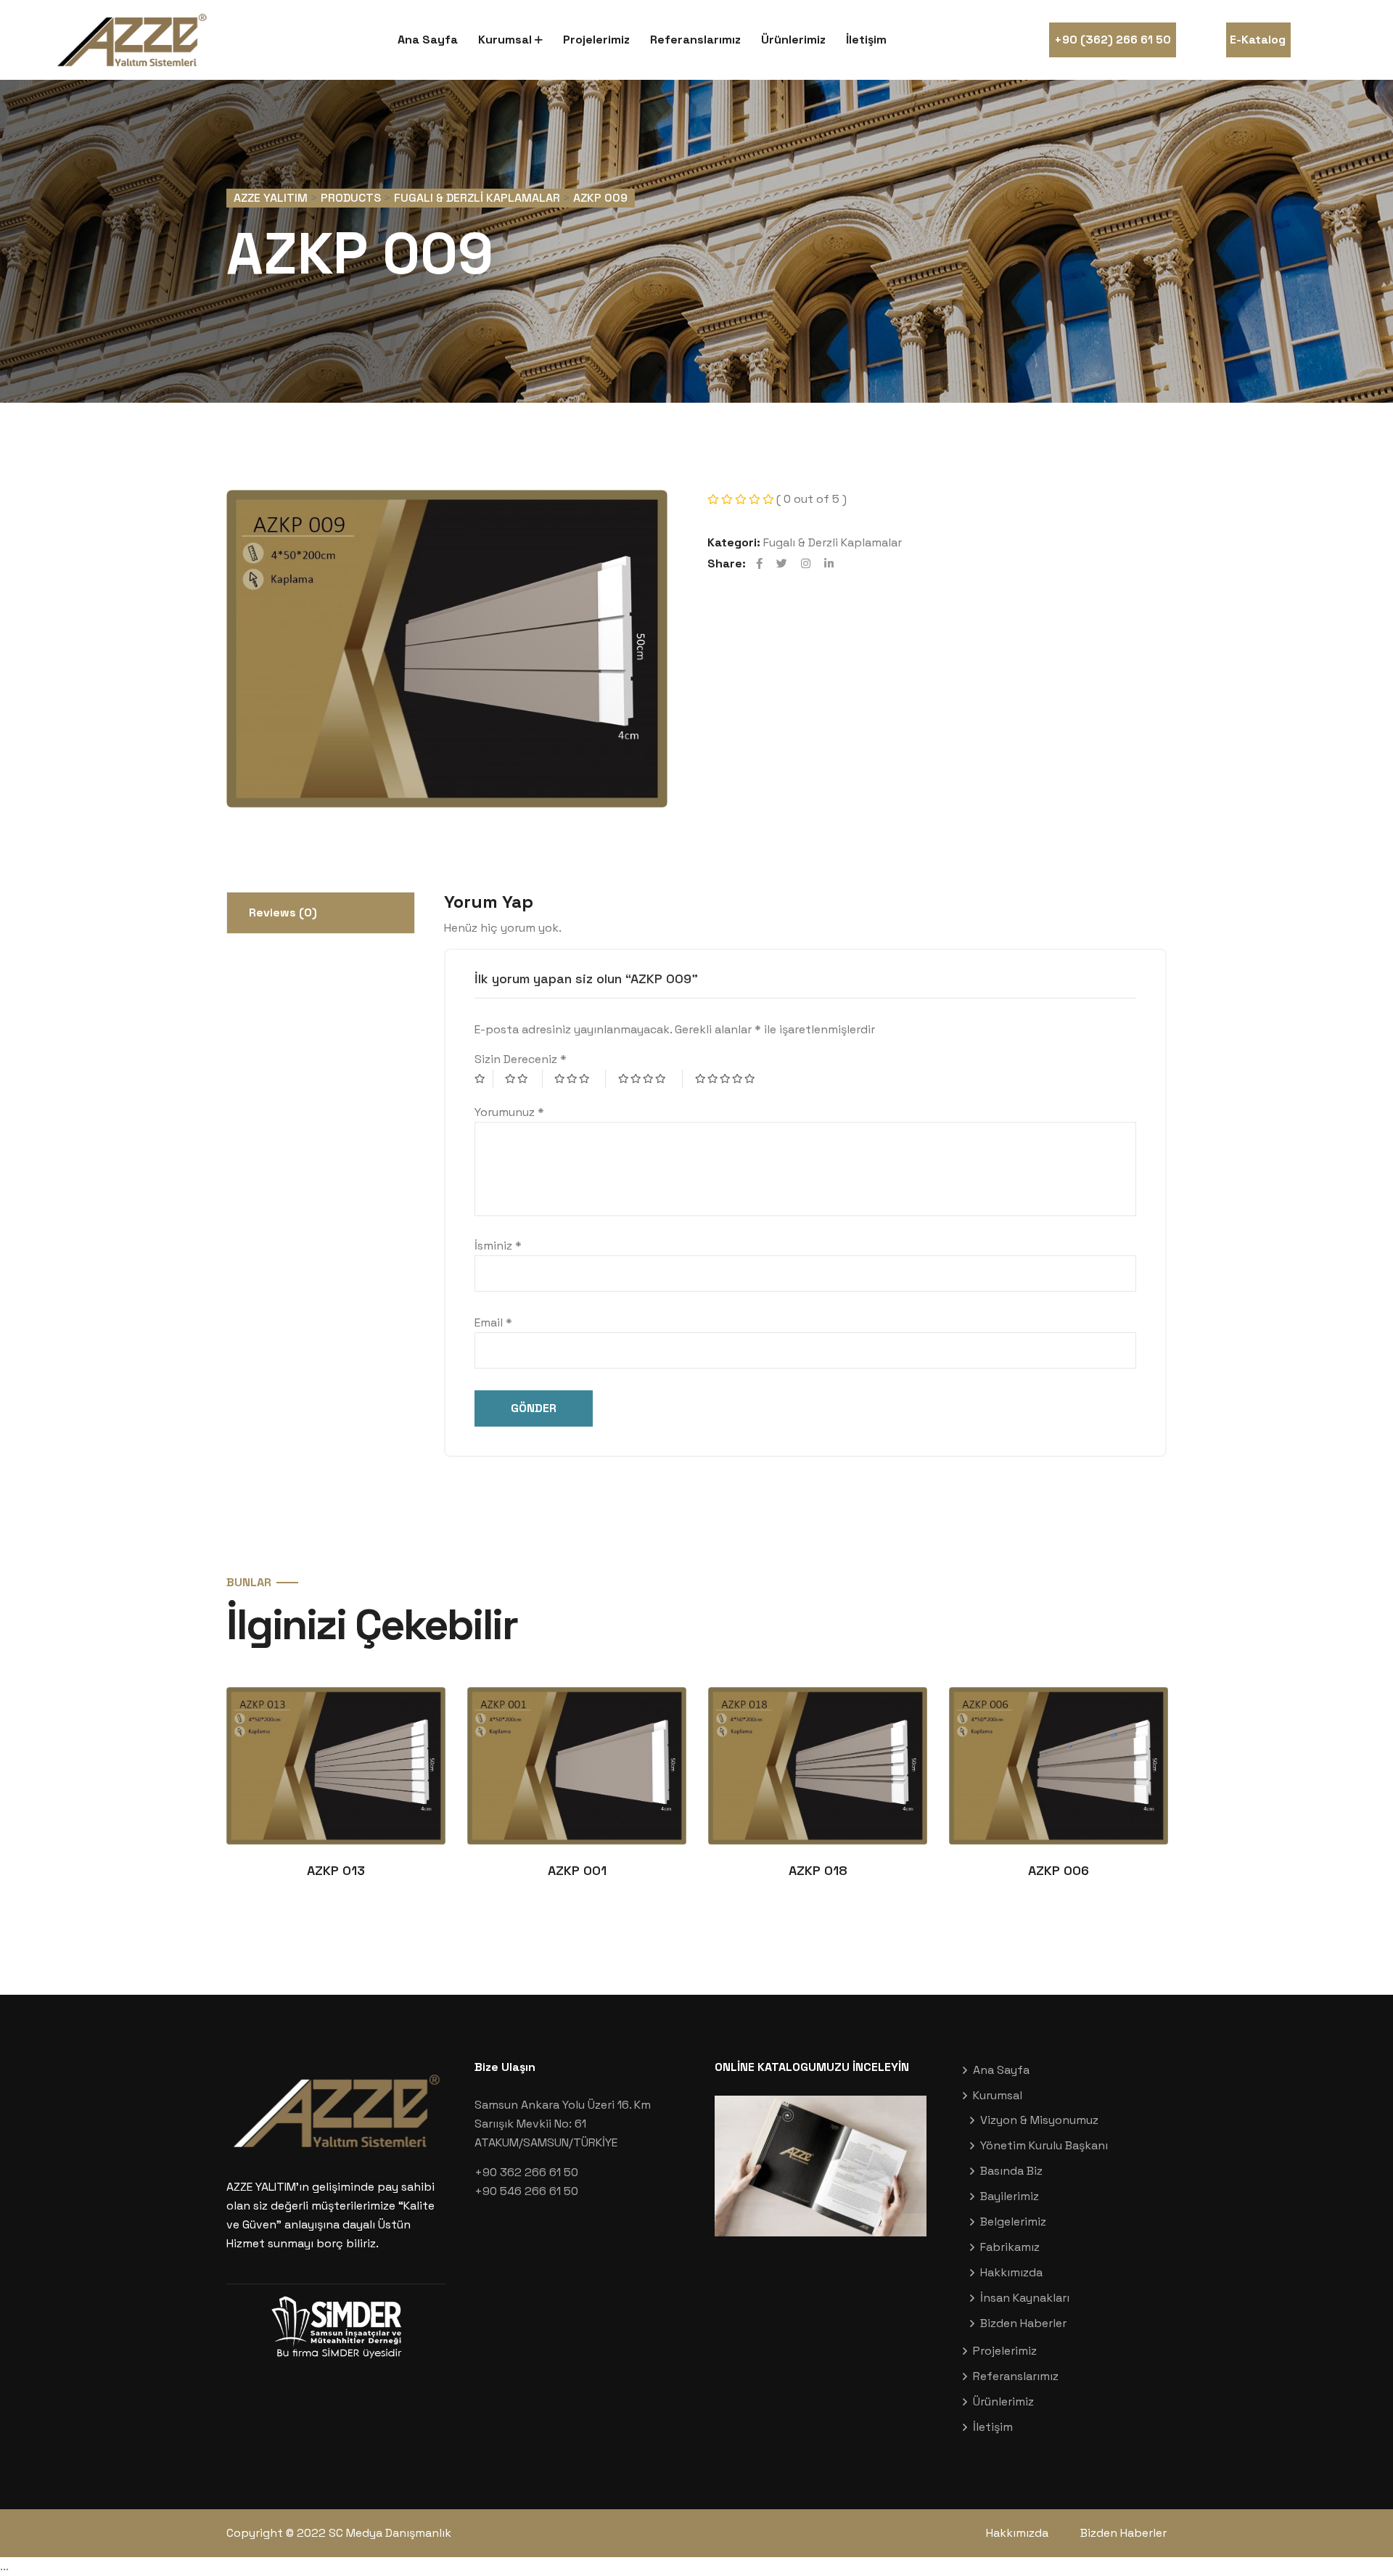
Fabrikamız (1010, 2247)
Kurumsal (505, 40)
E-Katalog (1258, 40)
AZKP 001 (577, 1870)
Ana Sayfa (428, 40)
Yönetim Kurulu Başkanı (1044, 2145)
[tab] (321, 913)
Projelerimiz (596, 40)
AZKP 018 (818, 1870)
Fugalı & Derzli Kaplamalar (833, 542)
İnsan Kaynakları (1025, 2298)
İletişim (866, 40)
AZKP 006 (1059, 1870)
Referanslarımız (695, 40)
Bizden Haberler (1023, 2323)
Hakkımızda (1011, 2272)
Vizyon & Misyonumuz (1039, 2120)
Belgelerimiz (1013, 2222)
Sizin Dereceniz (521, 1059)
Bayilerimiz (1010, 2196)
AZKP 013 (336, 1870)
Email (493, 1322)
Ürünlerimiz (793, 40)
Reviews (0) (283, 912)
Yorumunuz (509, 1112)
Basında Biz (1011, 2171)
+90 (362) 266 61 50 (1113, 40)
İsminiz (498, 1246)
